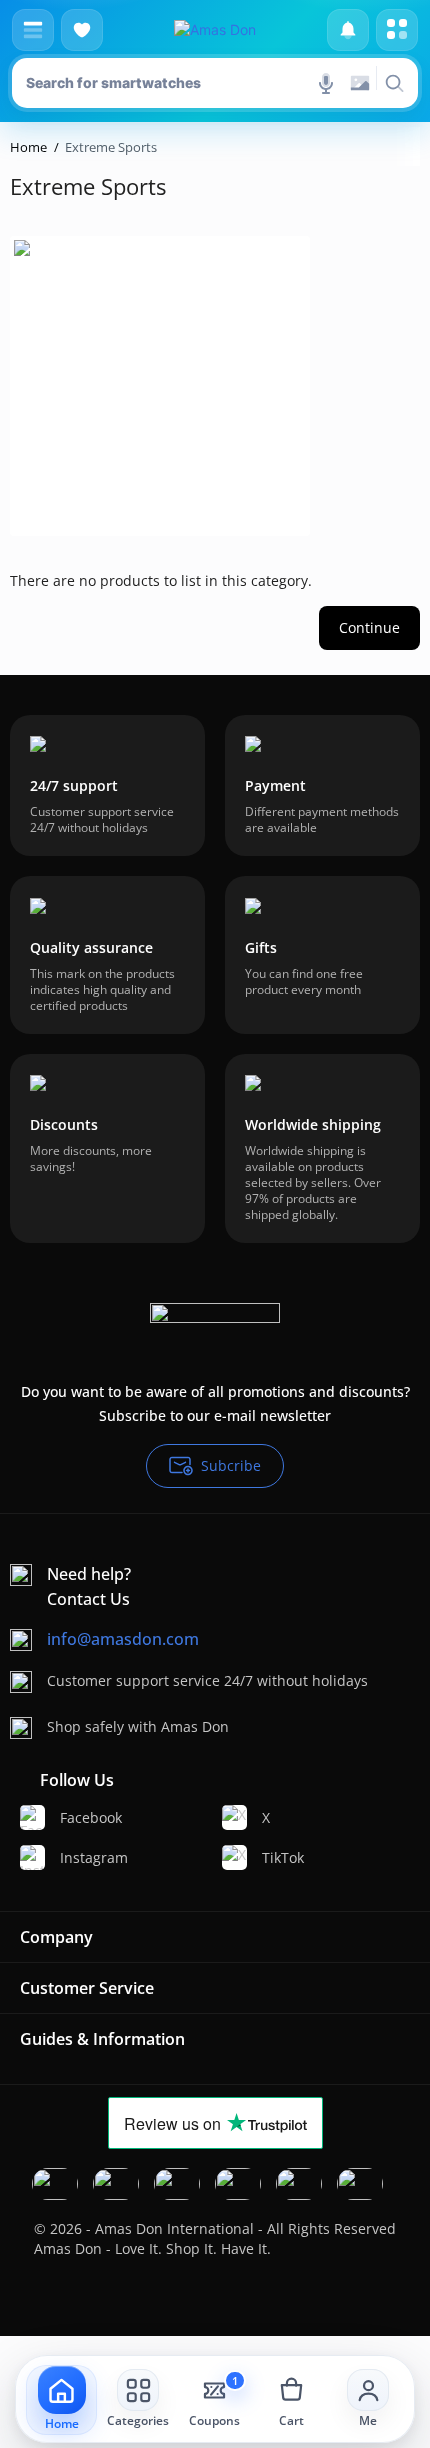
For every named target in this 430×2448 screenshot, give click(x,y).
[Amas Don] (215, 30)
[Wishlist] (82, 30)
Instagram (94, 1857)
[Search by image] (360, 83)
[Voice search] (326, 83)
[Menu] (33, 30)
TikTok (283, 1857)
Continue (369, 627)
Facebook (91, 1817)
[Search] (394, 83)
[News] (348, 30)
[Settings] (397, 30)
